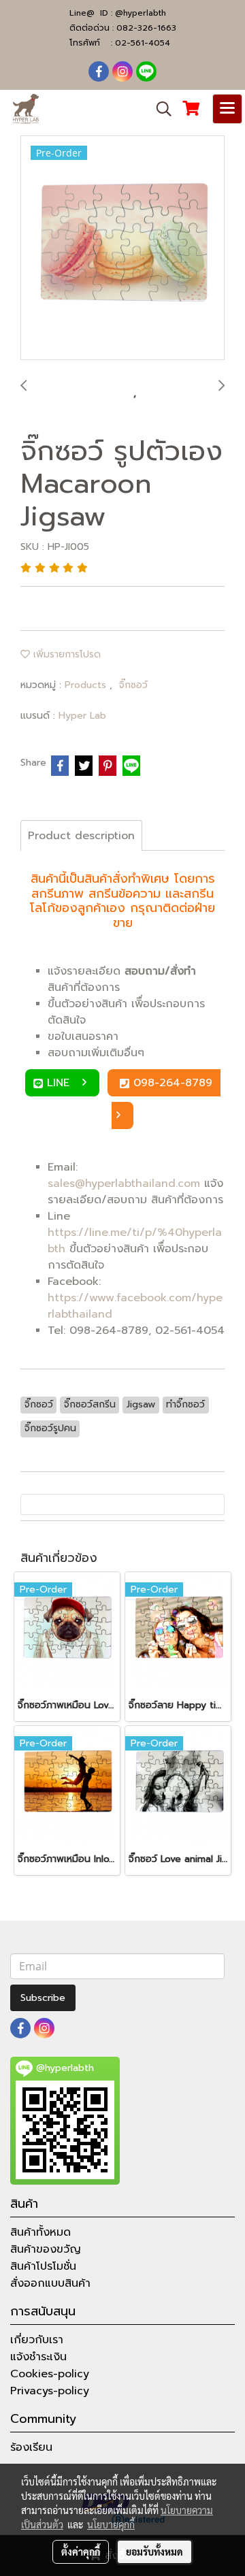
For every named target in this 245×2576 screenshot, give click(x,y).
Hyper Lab (82, 716)
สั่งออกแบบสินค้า (50, 2283)
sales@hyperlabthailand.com (124, 1184)
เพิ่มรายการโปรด (65, 654)
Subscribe (43, 1998)
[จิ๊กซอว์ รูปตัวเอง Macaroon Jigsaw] (122, 248)
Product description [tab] (81, 836)
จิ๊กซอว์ (133, 685)
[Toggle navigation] (227, 109)
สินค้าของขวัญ (46, 2249)
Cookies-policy (50, 2374)
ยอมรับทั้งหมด (154, 2551)
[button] (159, 109)
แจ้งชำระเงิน (38, 2357)
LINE (60, 1083)
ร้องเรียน (31, 2447)
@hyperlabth (141, 13)
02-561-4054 (143, 43)
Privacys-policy (50, 2391)
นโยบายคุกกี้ (111, 2524)
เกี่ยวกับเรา (37, 2340)
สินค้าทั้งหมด (40, 2232)
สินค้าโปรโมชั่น (43, 2266)
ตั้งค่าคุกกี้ (81, 2551)
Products (87, 685)
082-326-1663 (146, 28)
